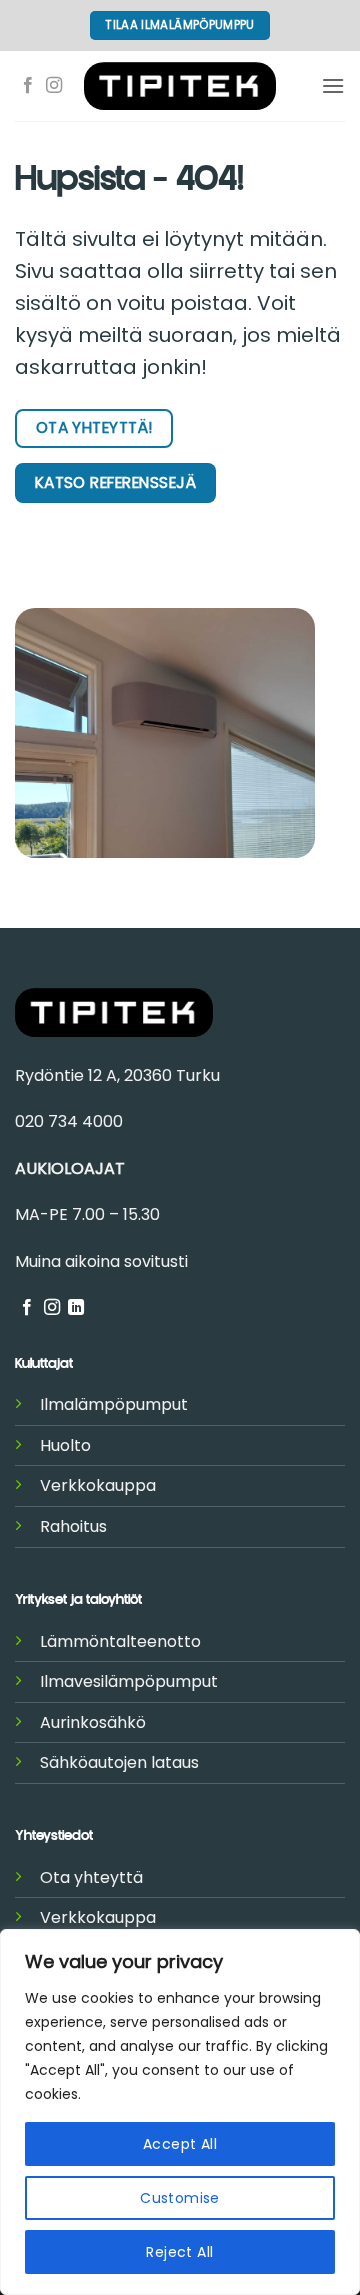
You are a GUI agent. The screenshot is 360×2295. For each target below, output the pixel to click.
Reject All (179, 2252)
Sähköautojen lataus (119, 1762)
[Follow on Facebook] (28, 86)
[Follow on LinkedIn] (76, 1308)
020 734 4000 (69, 1121)
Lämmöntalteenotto (120, 1641)
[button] (333, 85)
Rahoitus (73, 1526)
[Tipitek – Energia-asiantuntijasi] (180, 85)
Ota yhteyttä (91, 1877)
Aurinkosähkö (93, 1722)
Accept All (180, 2144)
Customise (180, 2198)
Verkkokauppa (98, 1485)
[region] (180, 2112)
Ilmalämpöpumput (114, 1404)
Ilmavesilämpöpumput (129, 1681)
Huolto (65, 1445)
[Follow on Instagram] (54, 86)
